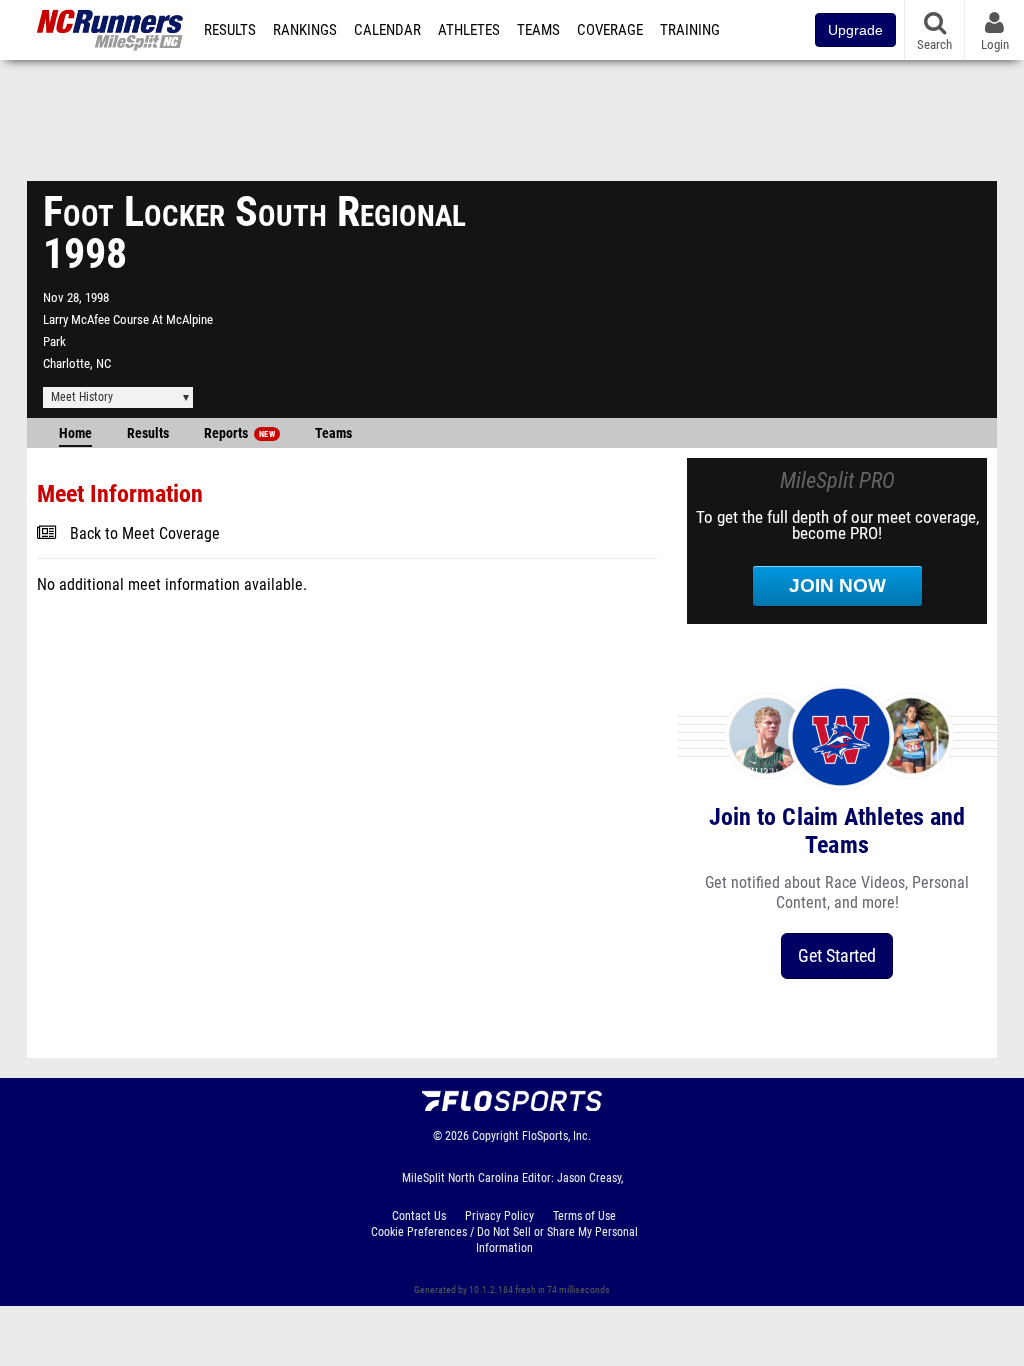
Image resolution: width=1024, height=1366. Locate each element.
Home (75, 433)
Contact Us (419, 1216)
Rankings (305, 30)
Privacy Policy (499, 1216)
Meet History (82, 397)
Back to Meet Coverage (145, 534)
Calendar (387, 30)
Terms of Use (584, 1216)
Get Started (837, 955)
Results (230, 30)
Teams (538, 30)
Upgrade (855, 30)
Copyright (495, 1136)
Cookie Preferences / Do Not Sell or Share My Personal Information (504, 1240)
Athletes (469, 30)
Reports (239, 433)
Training (690, 30)
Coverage (610, 30)
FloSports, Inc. (556, 1136)
